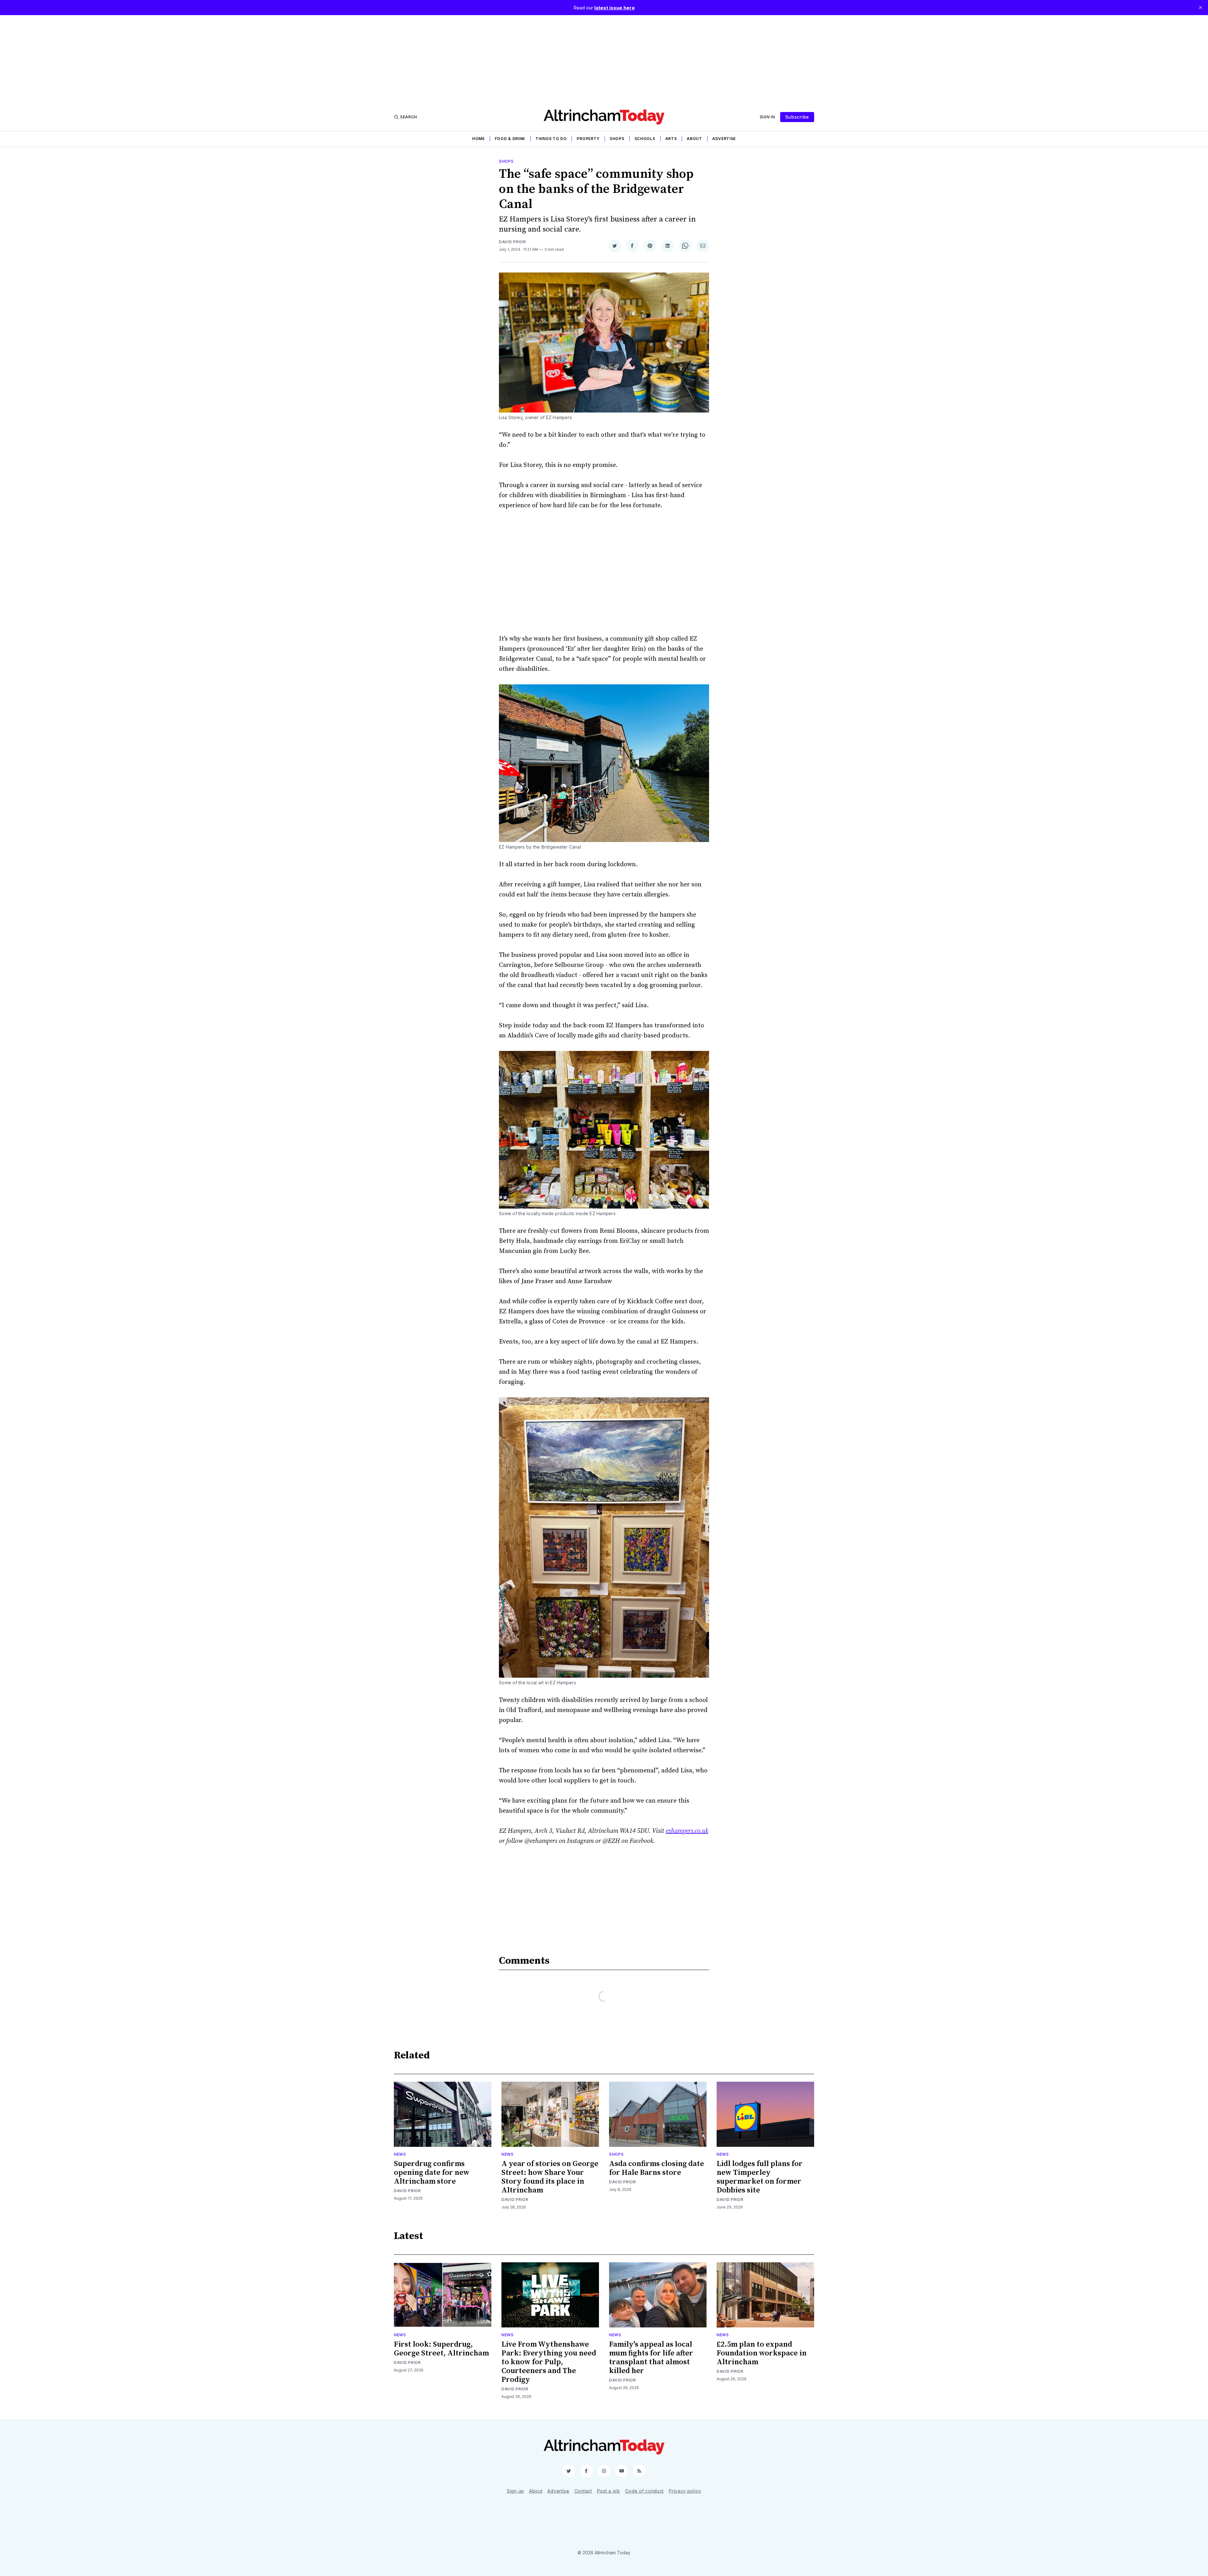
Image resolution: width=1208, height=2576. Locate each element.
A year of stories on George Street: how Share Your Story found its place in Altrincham (550, 2177)
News (400, 2154)
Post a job (609, 2491)
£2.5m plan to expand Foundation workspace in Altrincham (762, 2353)
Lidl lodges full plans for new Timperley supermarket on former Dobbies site (760, 2177)
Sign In (767, 117)
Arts (671, 139)
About (694, 139)
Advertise (724, 139)
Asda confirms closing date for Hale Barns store (657, 2168)
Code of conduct (645, 2491)
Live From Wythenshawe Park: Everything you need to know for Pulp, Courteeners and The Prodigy (549, 2362)
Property (588, 139)
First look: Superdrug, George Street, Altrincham (441, 2349)
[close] (1200, 8)
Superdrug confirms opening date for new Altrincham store (432, 2173)
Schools (645, 139)
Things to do (551, 139)
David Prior (512, 242)
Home (478, 139)
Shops (617, 139)
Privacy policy (685, 2491)
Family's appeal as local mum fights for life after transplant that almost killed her (651, 2358)
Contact (583, 2491)
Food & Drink (510, 139)
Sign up (515, 2491)
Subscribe (797, 117)
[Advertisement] (604, 59)
